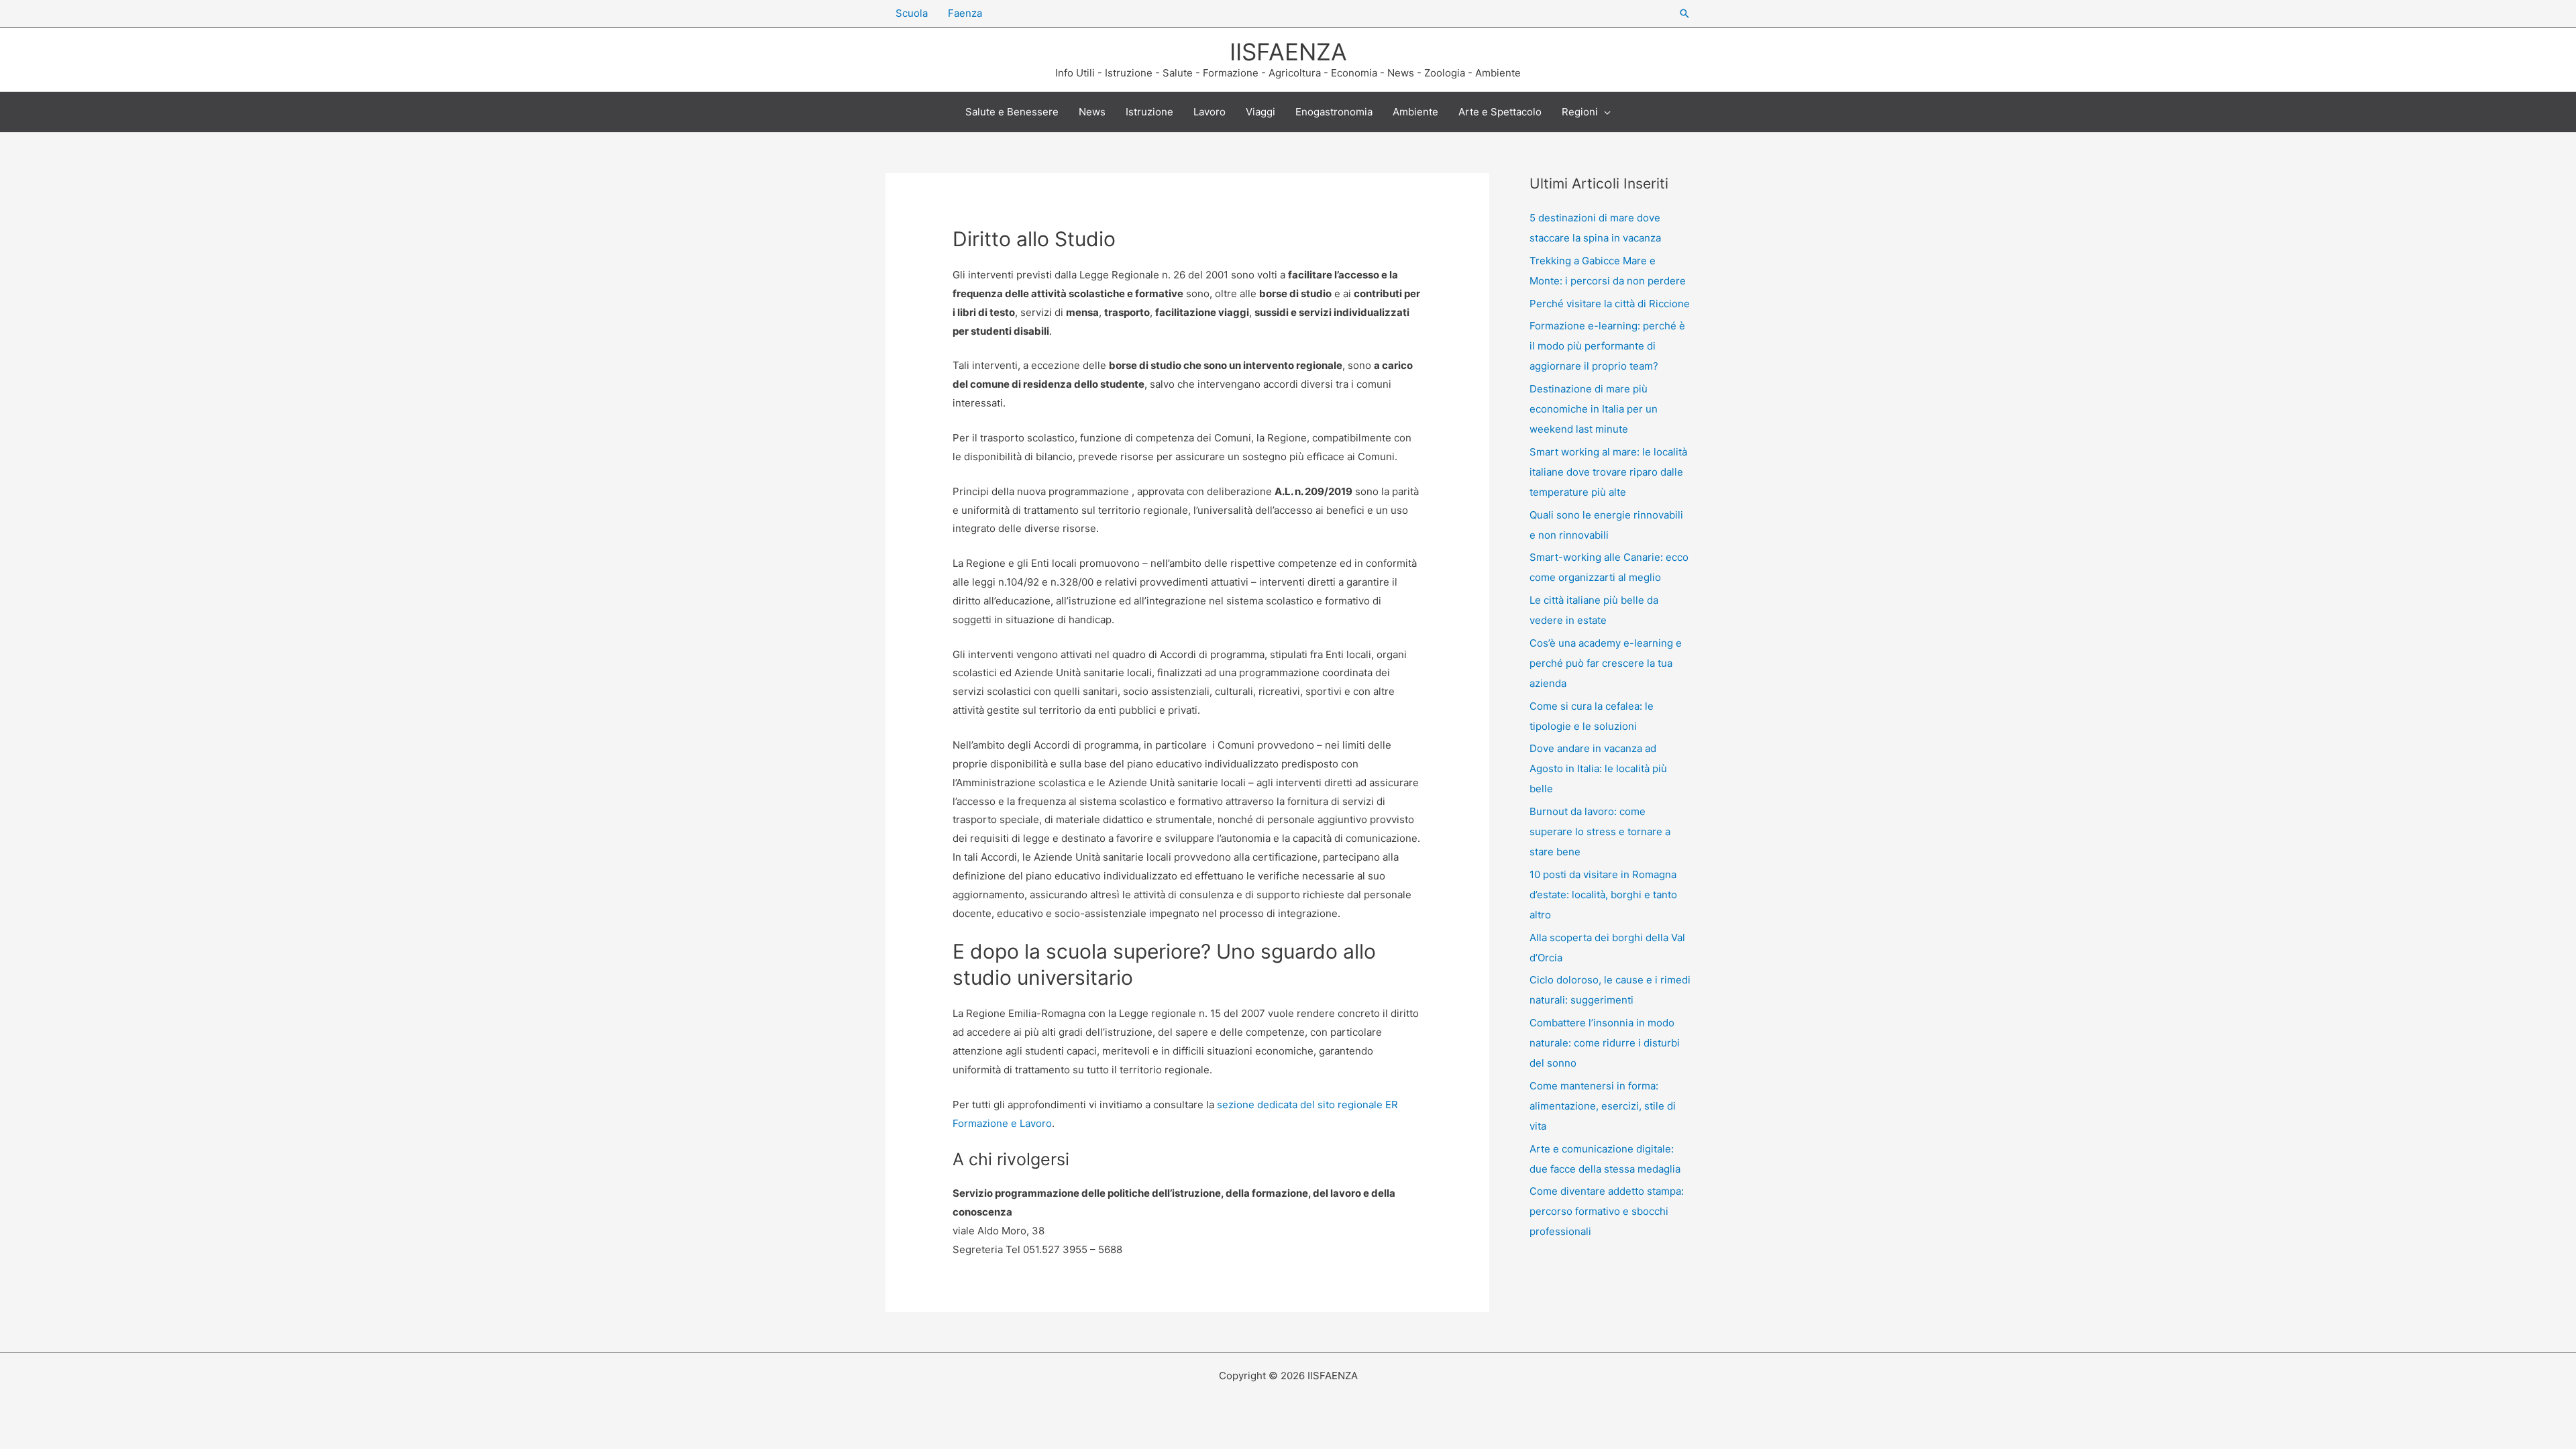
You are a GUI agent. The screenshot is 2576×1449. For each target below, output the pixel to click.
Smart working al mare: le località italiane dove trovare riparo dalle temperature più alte (1608, 472)
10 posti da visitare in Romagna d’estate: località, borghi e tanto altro (1603, 895)
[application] (1604, 112)
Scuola (912, 13)
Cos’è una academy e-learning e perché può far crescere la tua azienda (1606, 663)
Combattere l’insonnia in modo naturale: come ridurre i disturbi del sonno (1605, 1043)
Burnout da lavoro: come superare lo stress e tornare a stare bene (1600, 831)
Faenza (965, 13)
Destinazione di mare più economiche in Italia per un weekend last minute (1594, 409)
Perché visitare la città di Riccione (1610, 304)
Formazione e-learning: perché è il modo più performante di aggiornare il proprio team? (1607, 346)
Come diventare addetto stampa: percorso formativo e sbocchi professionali (1607, 1211)
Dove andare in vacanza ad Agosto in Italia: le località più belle (1598, 768)
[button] (1684, 13)
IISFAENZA (1288, 52)
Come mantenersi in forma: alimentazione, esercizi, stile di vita (1603, 1106)
